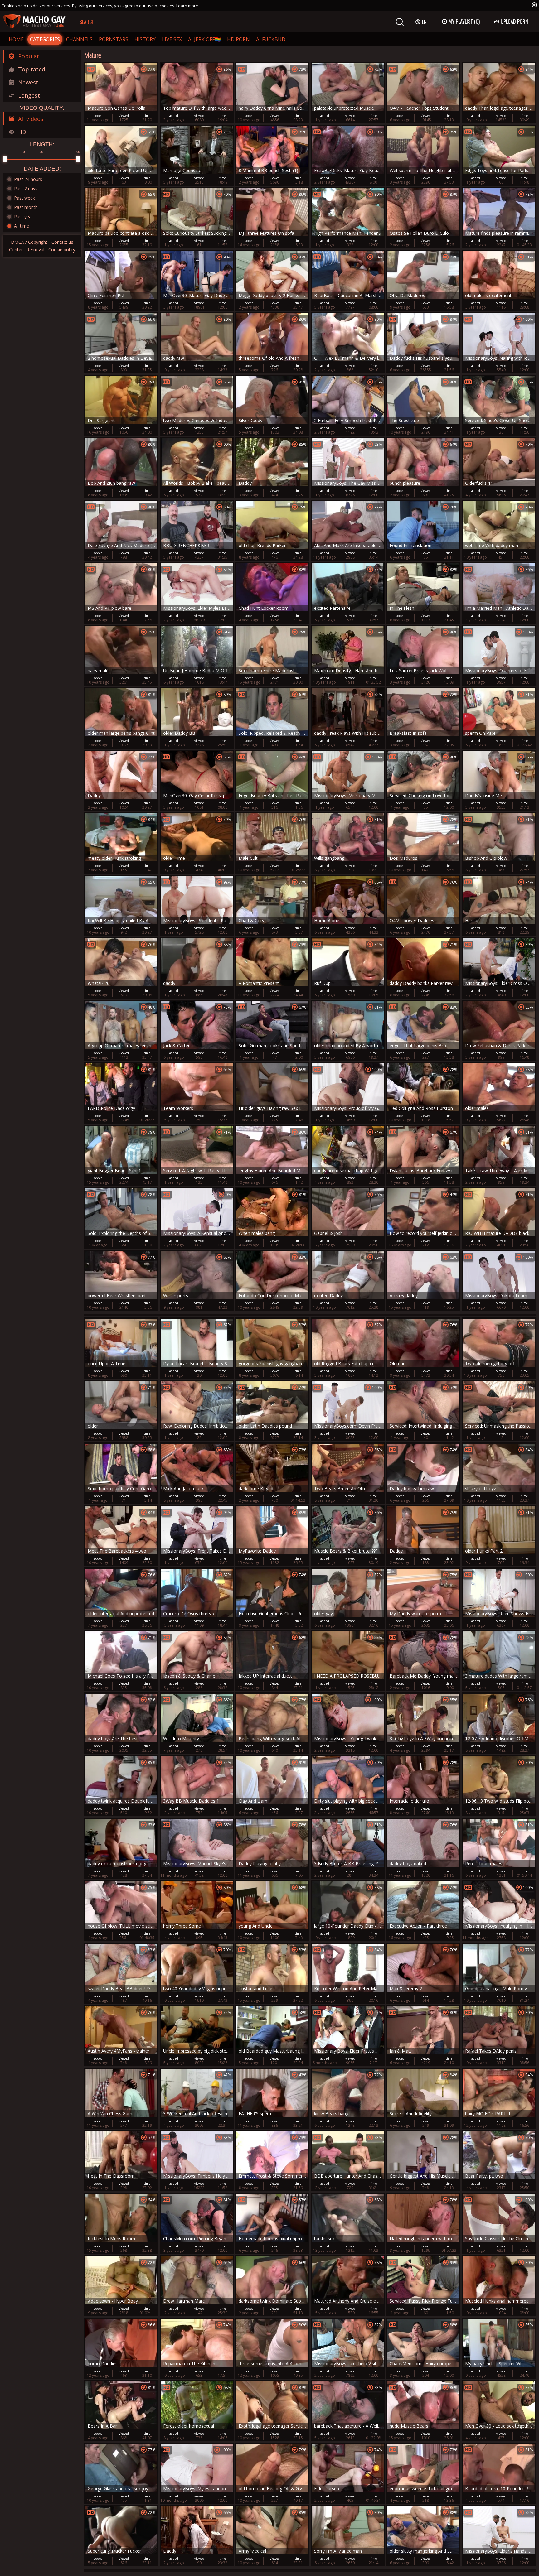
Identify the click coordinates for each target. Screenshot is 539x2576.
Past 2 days (26, 188)
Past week (24, 198)
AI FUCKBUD (271, 39)
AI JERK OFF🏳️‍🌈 (204, 39)
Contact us (62, 242)
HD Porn (238, 39)
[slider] (5, 159)
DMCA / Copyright (29, 242)
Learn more (187, 6)
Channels (79, 39)
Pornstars (114, 39)
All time (22, 226)
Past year (24, 217)
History (145, 39)
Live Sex (172, 39)
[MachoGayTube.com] (34, 22)
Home (16, 39)
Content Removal (27, 250)
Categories (45, 39)
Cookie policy (62, 250)
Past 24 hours (28, 179)
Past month (26, 207)
